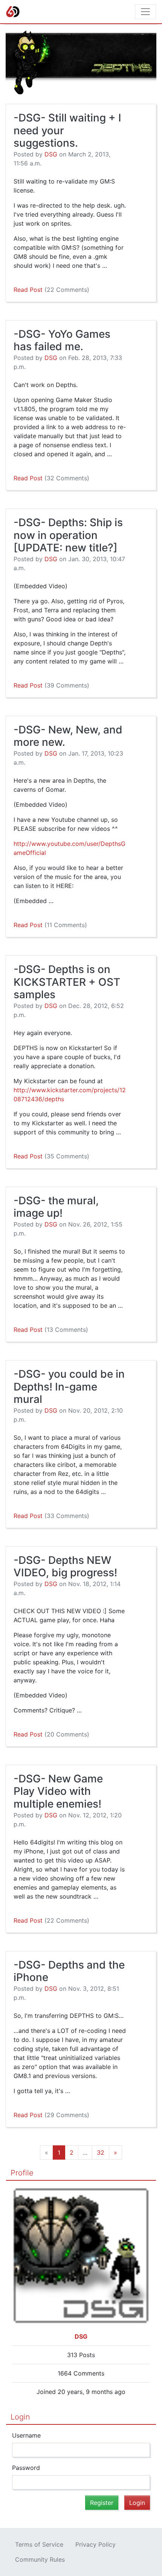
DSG (51, 154)
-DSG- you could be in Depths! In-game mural (69, 1387)
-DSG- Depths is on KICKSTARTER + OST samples (67, 982)
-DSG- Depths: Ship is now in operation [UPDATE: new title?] (68, 535)
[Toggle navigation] (145, 12)
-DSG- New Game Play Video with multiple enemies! (58, 1791)
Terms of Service (39, 2544)
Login (20, 2417)
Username (26, 2435)
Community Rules (40, 2559)
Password (26, 2468)
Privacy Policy (96, 2544)
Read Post (51, 290)
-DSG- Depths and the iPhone (69, 1971)
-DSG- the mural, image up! (56, 1207)
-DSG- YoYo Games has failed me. (62, 340)
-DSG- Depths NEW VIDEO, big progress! (65, 1567)
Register (102, 2503)
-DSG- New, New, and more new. (68, 736)
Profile (22, 2173)
